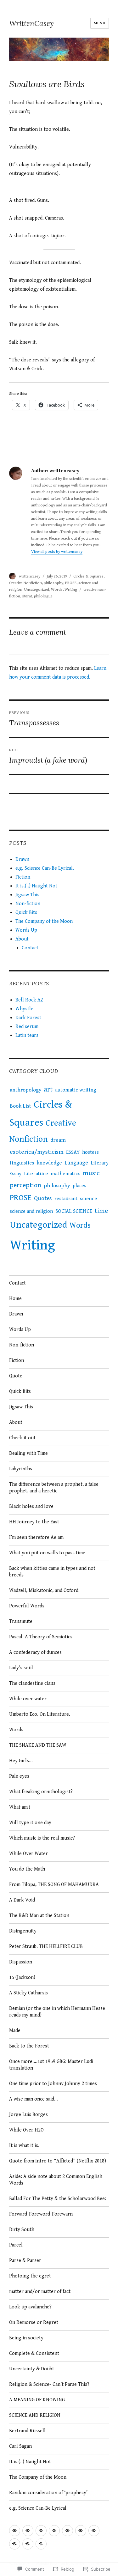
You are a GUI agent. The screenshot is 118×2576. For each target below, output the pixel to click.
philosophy (53, 583)
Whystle (24, 1009)
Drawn (22, 859)
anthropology (25, 1090)
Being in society (26, 2338)
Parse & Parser (25, 2261)
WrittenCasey (31, 23)
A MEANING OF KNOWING (37, 2400)
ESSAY (73, 1152)
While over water (28, 1699)
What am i (20, 1807)
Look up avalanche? (30, 2307)
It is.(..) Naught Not (36, 886)
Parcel (16, 2245)
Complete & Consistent (35, 2353)
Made (15, 2031)
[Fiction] (41, 2531)
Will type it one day (30, 1823)
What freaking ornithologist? (41, 1792)
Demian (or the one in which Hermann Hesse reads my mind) (57, 2012)
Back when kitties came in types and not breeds (52, 1572)
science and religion (31, 1211)
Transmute (21, 1621)
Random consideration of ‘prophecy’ (48, 2493)
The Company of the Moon (44, 921)
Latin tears (27, 1035)
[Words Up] (28, 2544)
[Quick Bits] (94, 2531)
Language (76, 1163)
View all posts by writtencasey (57, 552)
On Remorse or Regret (34, 2322)
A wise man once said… (34, 2099)
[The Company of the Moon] (15, 2544)
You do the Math (27, 1869)
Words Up (26, 930)
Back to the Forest (29, 2046)
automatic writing (76, 1090)
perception (25, 1185)
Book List (20, 1106)
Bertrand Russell (27, 2431)
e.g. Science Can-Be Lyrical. (45, 868)
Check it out (22, 1438)
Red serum (27, 1027)
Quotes (43, 1198)
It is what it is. (24, 2146)
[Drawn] (15, 2531)
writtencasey (30, 576)
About (22, 939)
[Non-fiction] (81, 2531)
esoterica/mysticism (37, 1152)
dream (58, 1140)
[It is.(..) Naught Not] (54, 2531)
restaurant (66, 1199)
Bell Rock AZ (29, 1000)
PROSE (71, 583)
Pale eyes (19, 1776)
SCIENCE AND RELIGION (35, 2415)
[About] (41, 2544)
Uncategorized (37, 590)
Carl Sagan (20, 2446)
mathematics (65, 1174)
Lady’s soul (21, 1668)
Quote (16, 1376)
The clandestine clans (32, 1683)
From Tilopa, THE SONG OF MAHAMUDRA (54, 1885)
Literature (36, 1174)
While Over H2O (26, 2130)
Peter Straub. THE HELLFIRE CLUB (46, 1947)
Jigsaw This (27, 895)
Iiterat (27, 596)
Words (57, 590)
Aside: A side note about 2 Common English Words (56, 2180)
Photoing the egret (31, 2276)
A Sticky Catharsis (28, 1993)
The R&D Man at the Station (39, 1916)
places (79, 1186)
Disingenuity (23, 1931)
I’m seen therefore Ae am (36, 1537)
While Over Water (28, 1854)
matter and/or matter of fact (40, 2292)
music (91, 1173)
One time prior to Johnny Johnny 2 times (53, 2084)
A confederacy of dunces (35, 1652)
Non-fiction (28, 904)
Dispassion (21, 1962)
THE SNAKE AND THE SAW (38, 1745)
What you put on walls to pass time (47, 1553)
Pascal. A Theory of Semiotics (41, 1637)
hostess (90, 1152)
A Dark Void (22, 1900)
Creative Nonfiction (25, 583)
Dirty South (22, 2230)
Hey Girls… (21, 1761)
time (101, 1211)
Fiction (23, 877)
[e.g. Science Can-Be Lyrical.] (28, 2531)
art (48, 1089)
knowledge (49, 1163)
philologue (43, 596)
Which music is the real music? (42, 1838)
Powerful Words (27, 1606)
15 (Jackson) (22, 1977)
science (88, 1199)
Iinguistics (22, 1163)
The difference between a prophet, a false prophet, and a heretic (54, 1488)
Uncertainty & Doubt (32, 2369)
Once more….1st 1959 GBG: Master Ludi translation (51, 2065)
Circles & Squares (88, 576)
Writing (71, 590)
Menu (100, 23)
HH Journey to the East (34, 1522)
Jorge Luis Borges (29, 2115)
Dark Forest (28, 1018)
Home (15, 1299)
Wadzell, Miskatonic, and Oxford (44, 1590)
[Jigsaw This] (67, 2531)
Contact (30, 948)
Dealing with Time (28, 1453)
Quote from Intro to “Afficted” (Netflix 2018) (58, 2161)
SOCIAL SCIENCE (74, 1211)
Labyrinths (21, 1469)
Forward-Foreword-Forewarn (41, 2214)
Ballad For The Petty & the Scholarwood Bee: (58, 2199)
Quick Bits (26, 913)
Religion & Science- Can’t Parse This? (50, 2384)
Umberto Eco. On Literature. (40, 1714)
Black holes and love (31, 1506)
